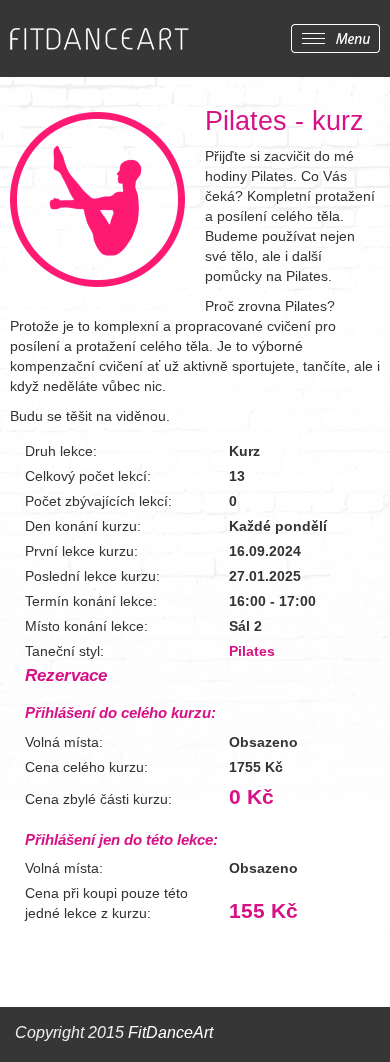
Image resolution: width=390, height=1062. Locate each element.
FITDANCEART (99, 39)
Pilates (252, 651)
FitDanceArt (170, 1032)
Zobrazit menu (335, 38)
